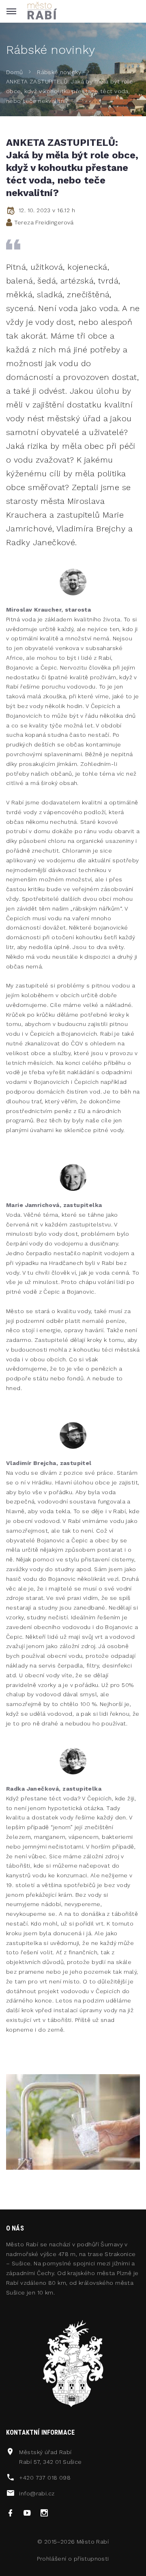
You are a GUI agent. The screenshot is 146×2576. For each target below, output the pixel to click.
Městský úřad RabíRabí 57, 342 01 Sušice (50, 2457)
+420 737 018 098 (45, 2478)
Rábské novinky (59, 72)
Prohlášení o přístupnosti (73, 2559)
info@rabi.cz (37, 2493)
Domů (15, 72)
